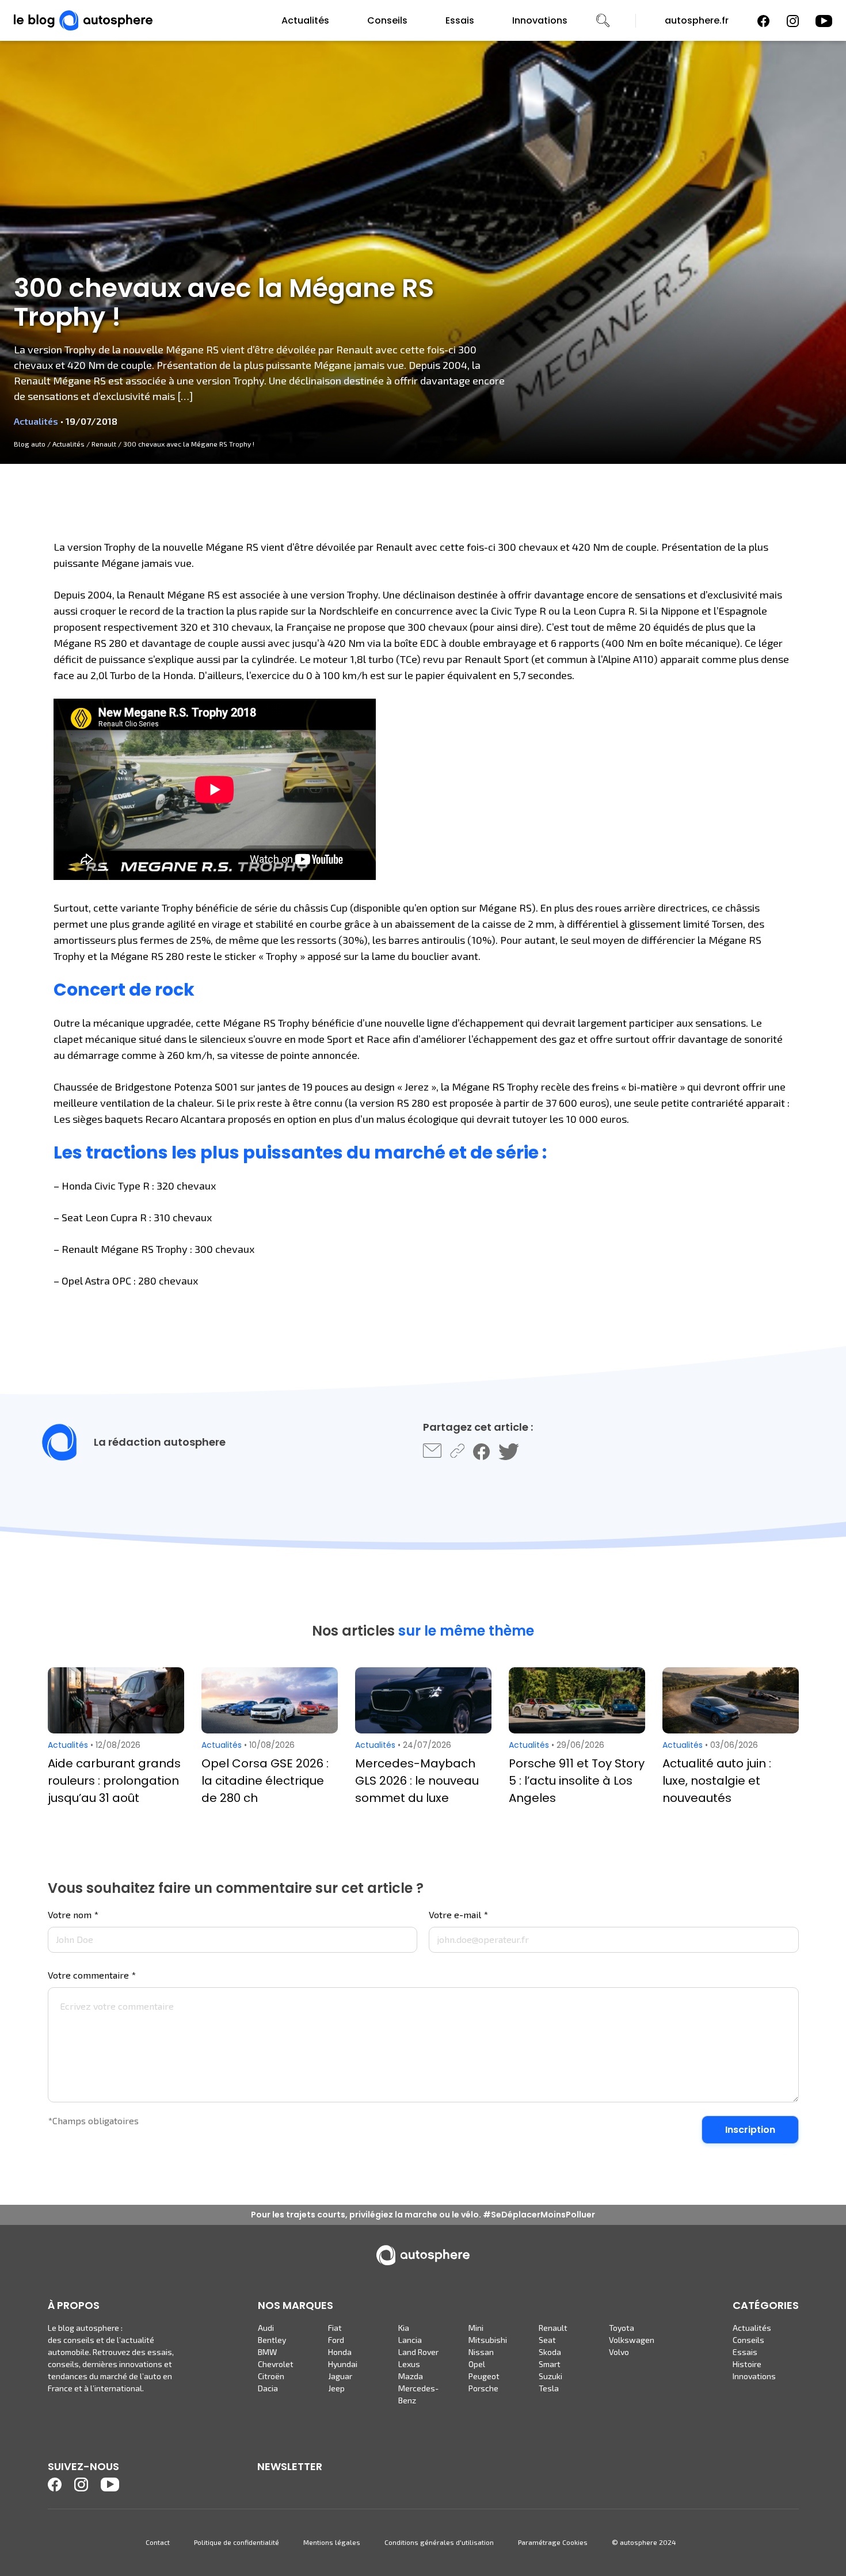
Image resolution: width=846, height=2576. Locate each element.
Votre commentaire (92, 1975)
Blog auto (30, 444)
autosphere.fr (697, 20)
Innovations (540, 20)
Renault (104, 444)
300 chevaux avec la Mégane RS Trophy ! (189, 444)
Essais (460, 20)
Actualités (305, 20)
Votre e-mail (458, 1915)
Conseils (387, 20)
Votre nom (73, 1915)
